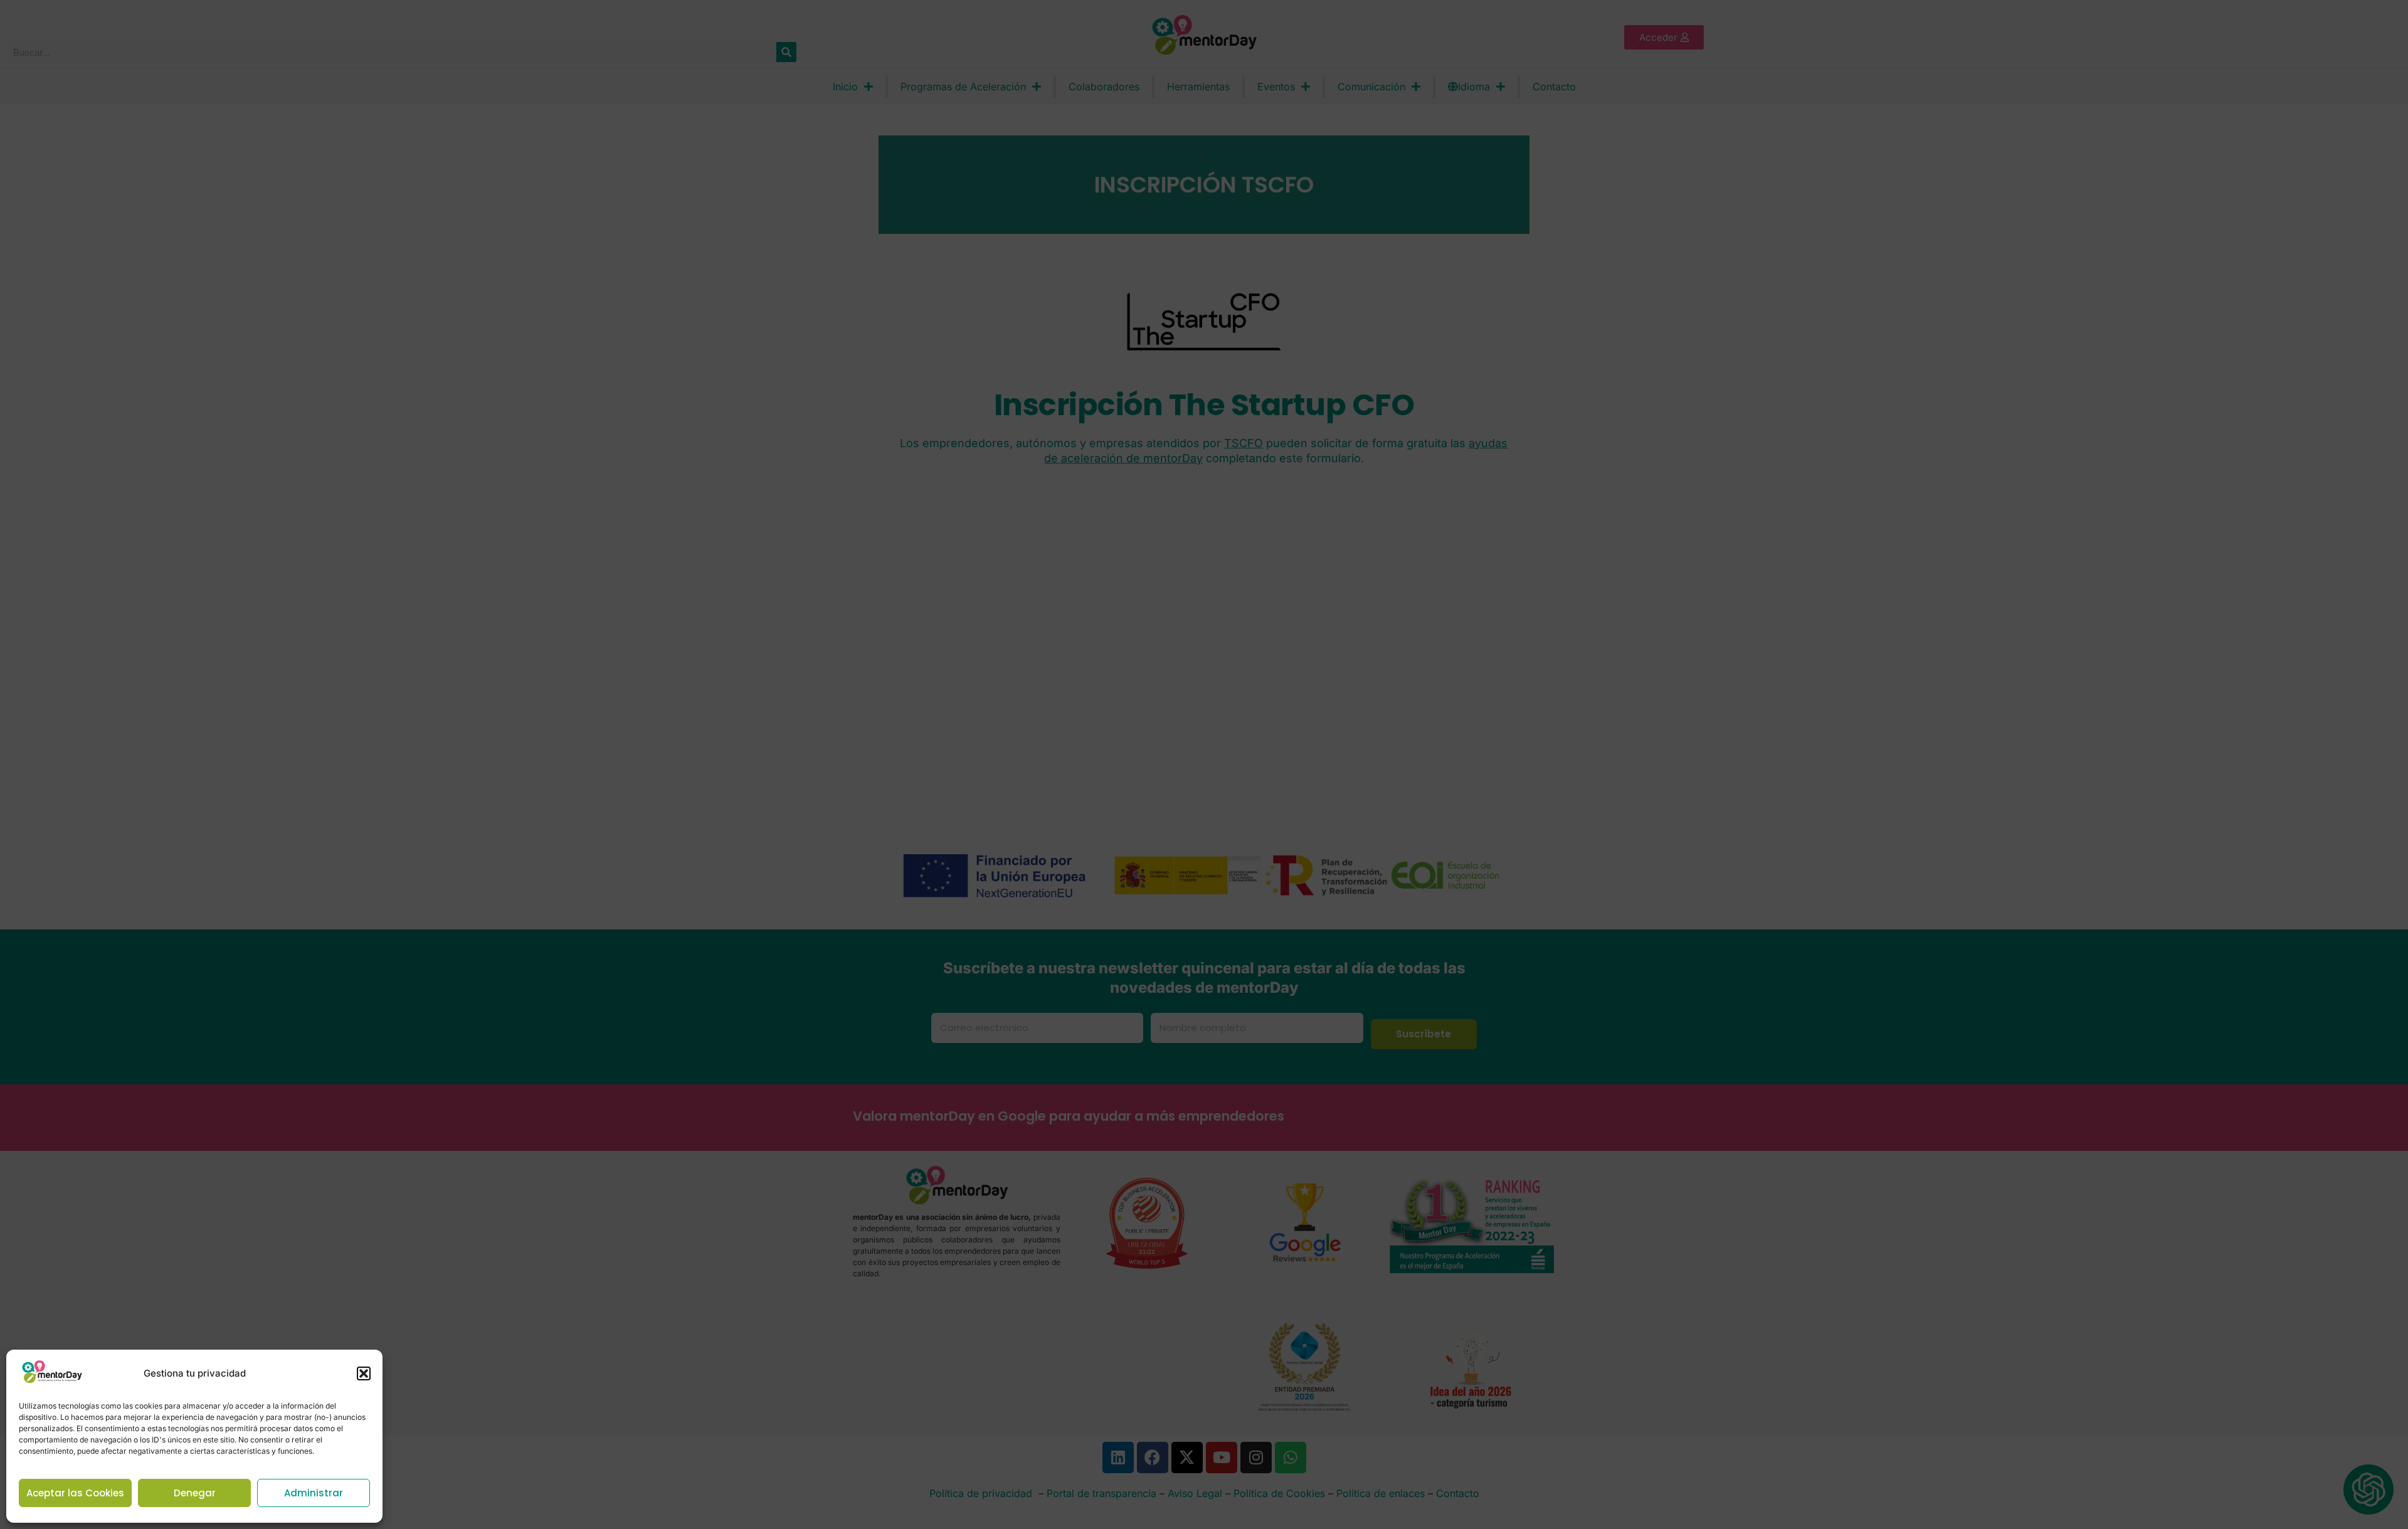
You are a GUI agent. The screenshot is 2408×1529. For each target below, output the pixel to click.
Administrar (314, 1493)
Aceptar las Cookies (75, 1493)
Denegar (195, 1493)
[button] (364, 1373)
